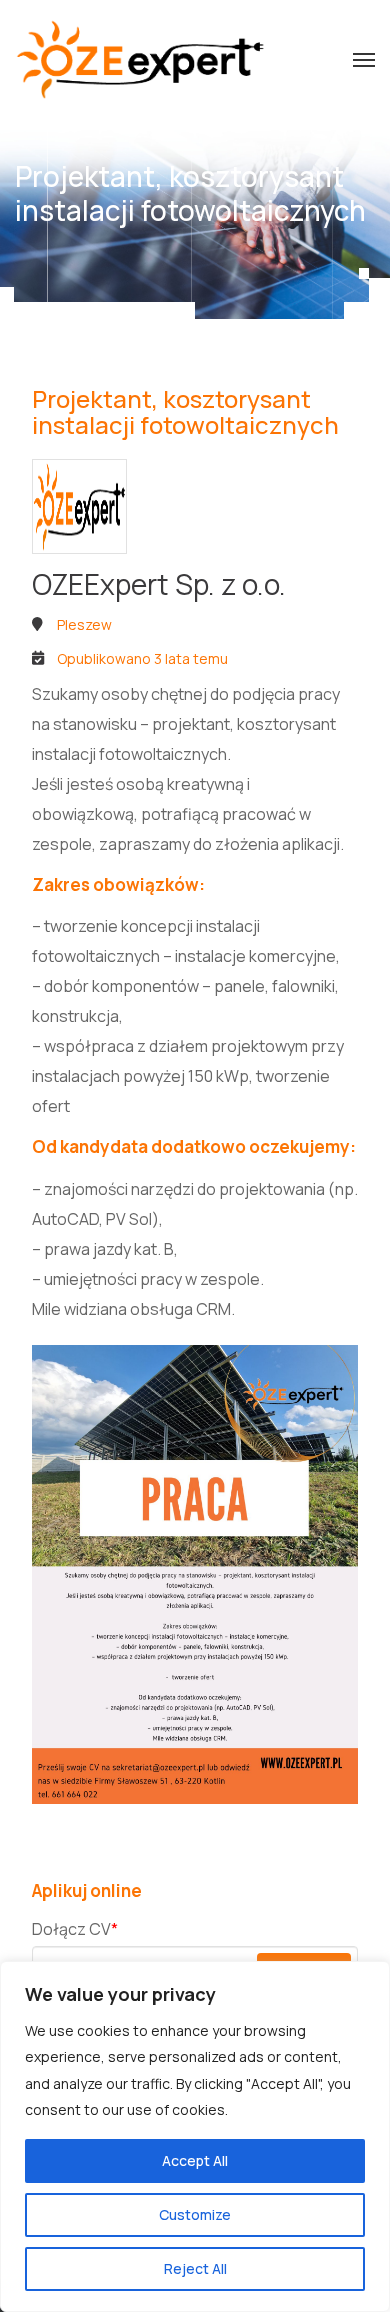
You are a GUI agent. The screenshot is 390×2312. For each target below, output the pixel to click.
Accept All (195, 2160)
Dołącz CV (75, 1929)
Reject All (195, 2268)
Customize (195, 2214)
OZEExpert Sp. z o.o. (159, 584)
